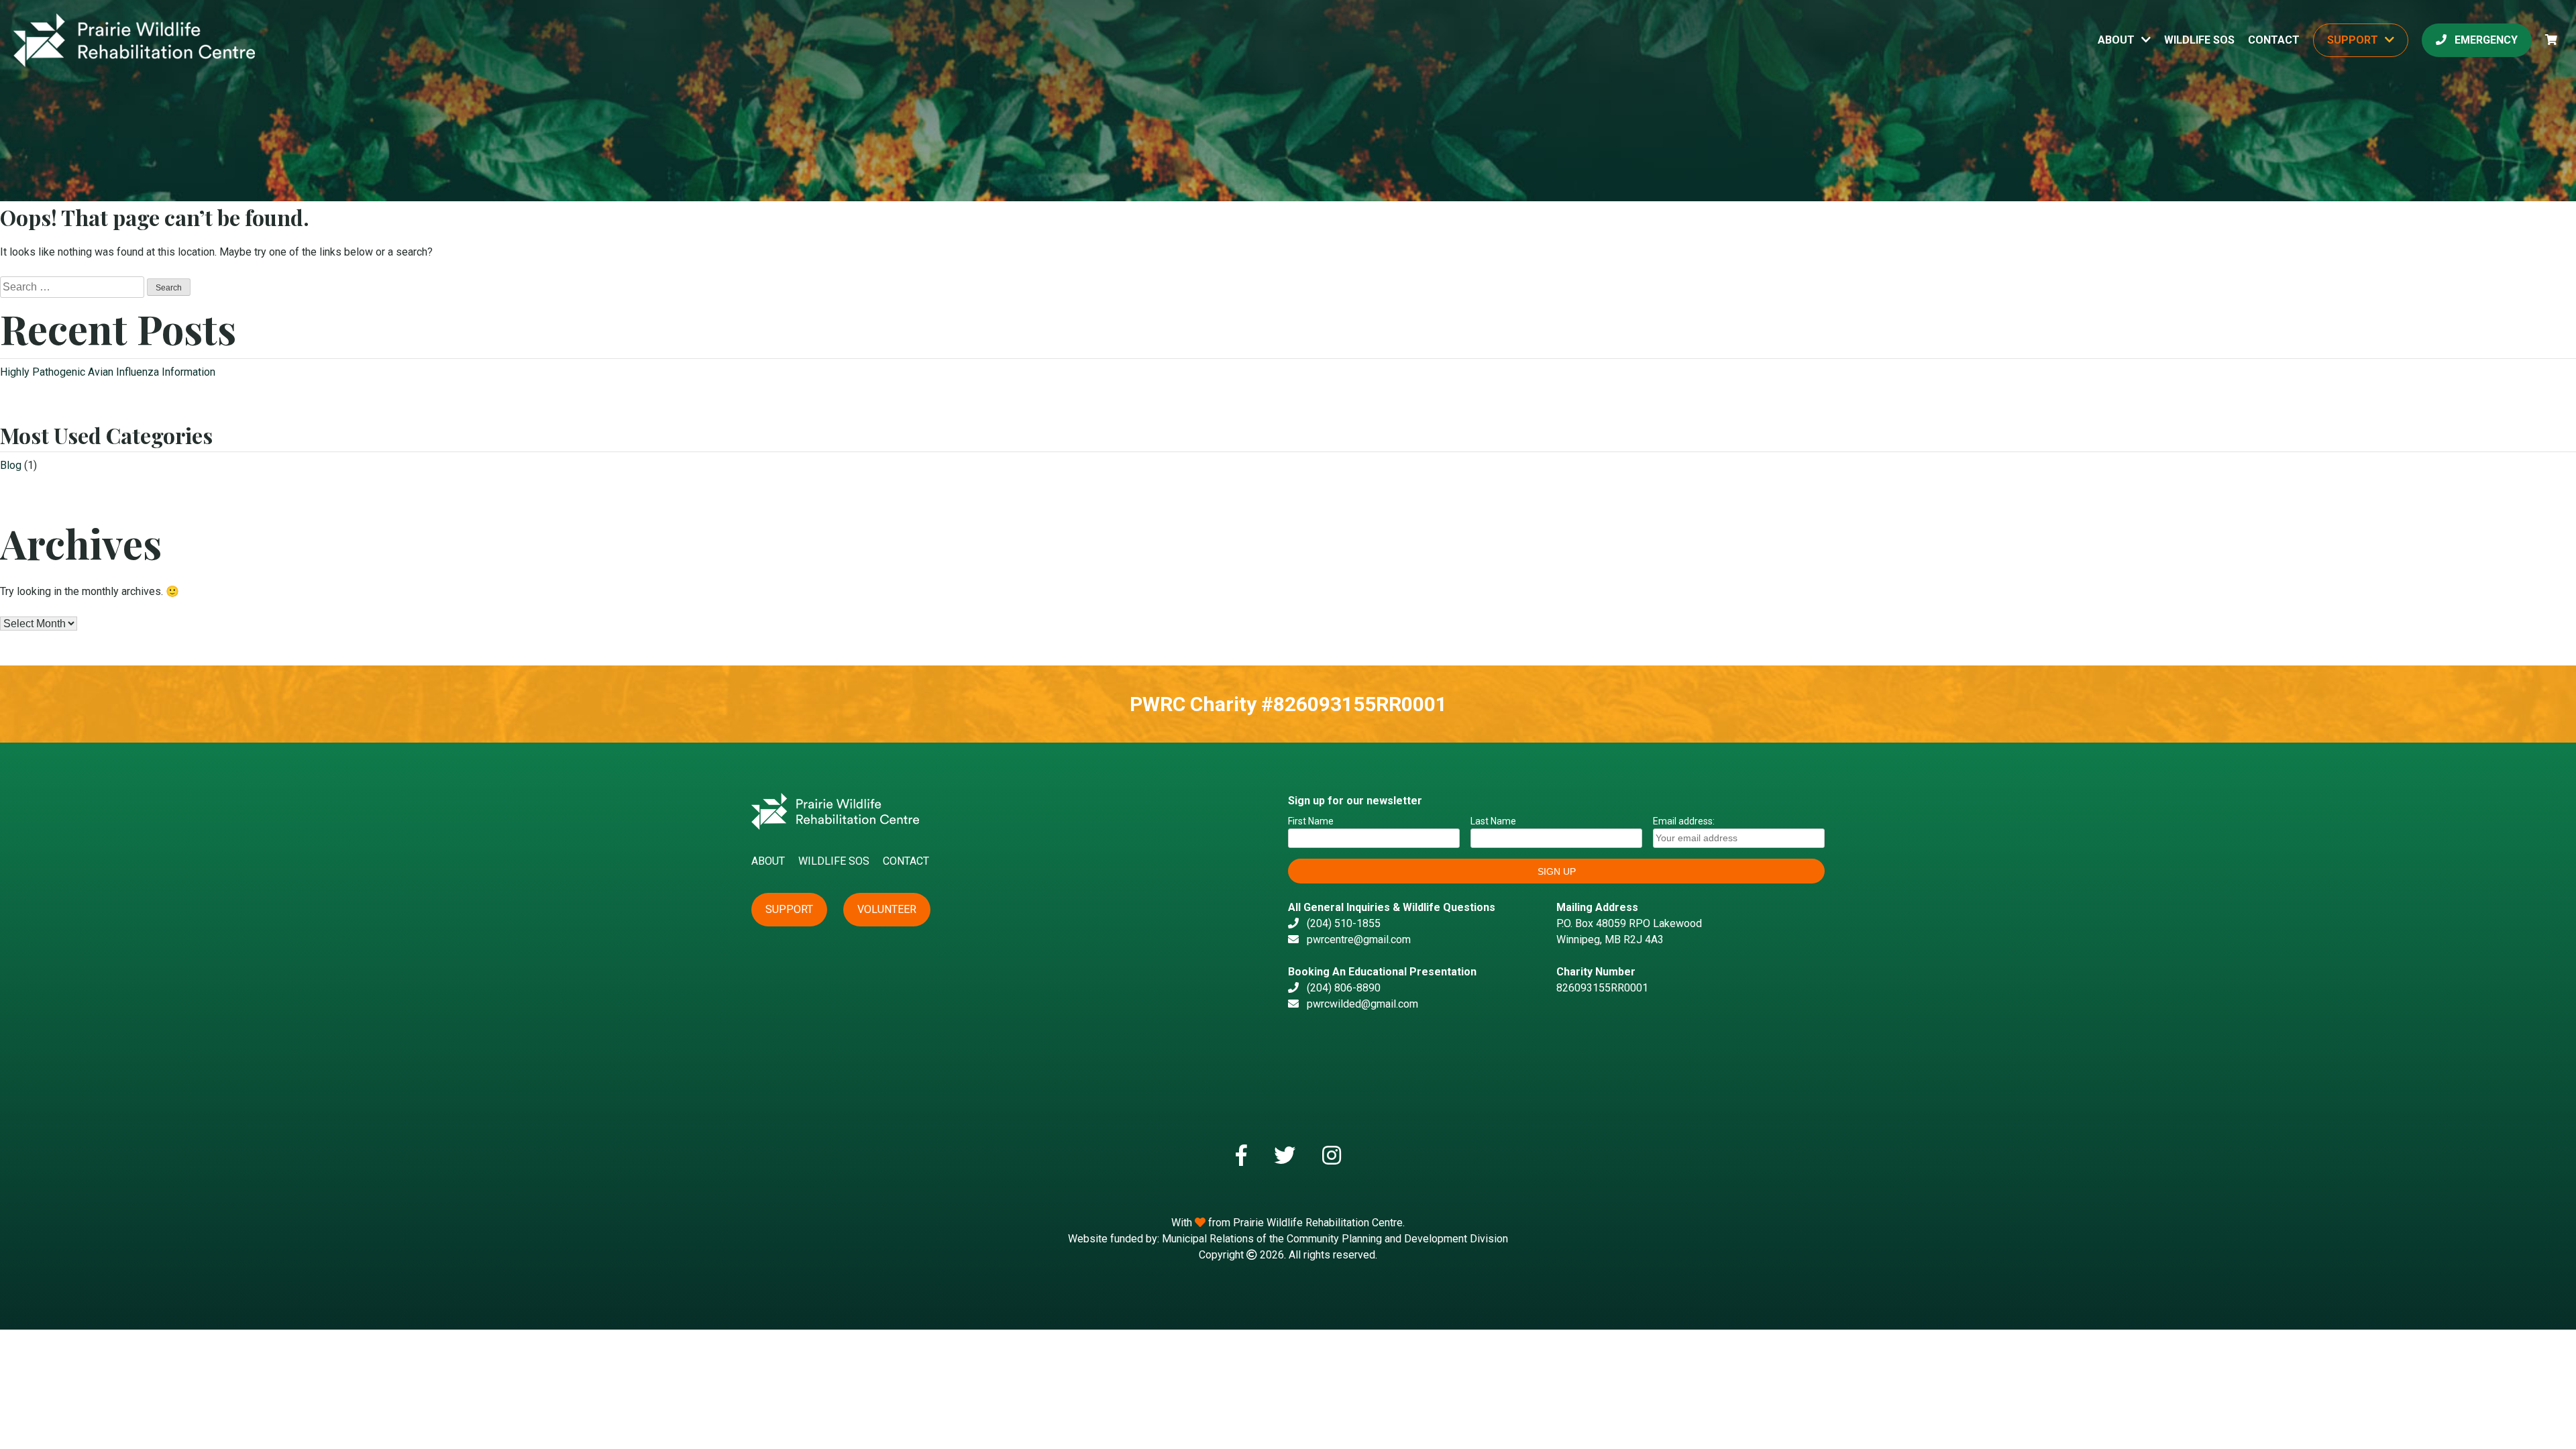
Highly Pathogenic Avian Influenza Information (108, 372)
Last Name (1493, 821)
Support (2353, 40)
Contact (2274, 40)
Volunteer (887, 909)
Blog (11, 465)
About (2116, 40)
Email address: (1684, 821)
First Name (1311, 821)
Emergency (2485, 40)
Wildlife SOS (2199, 40)
